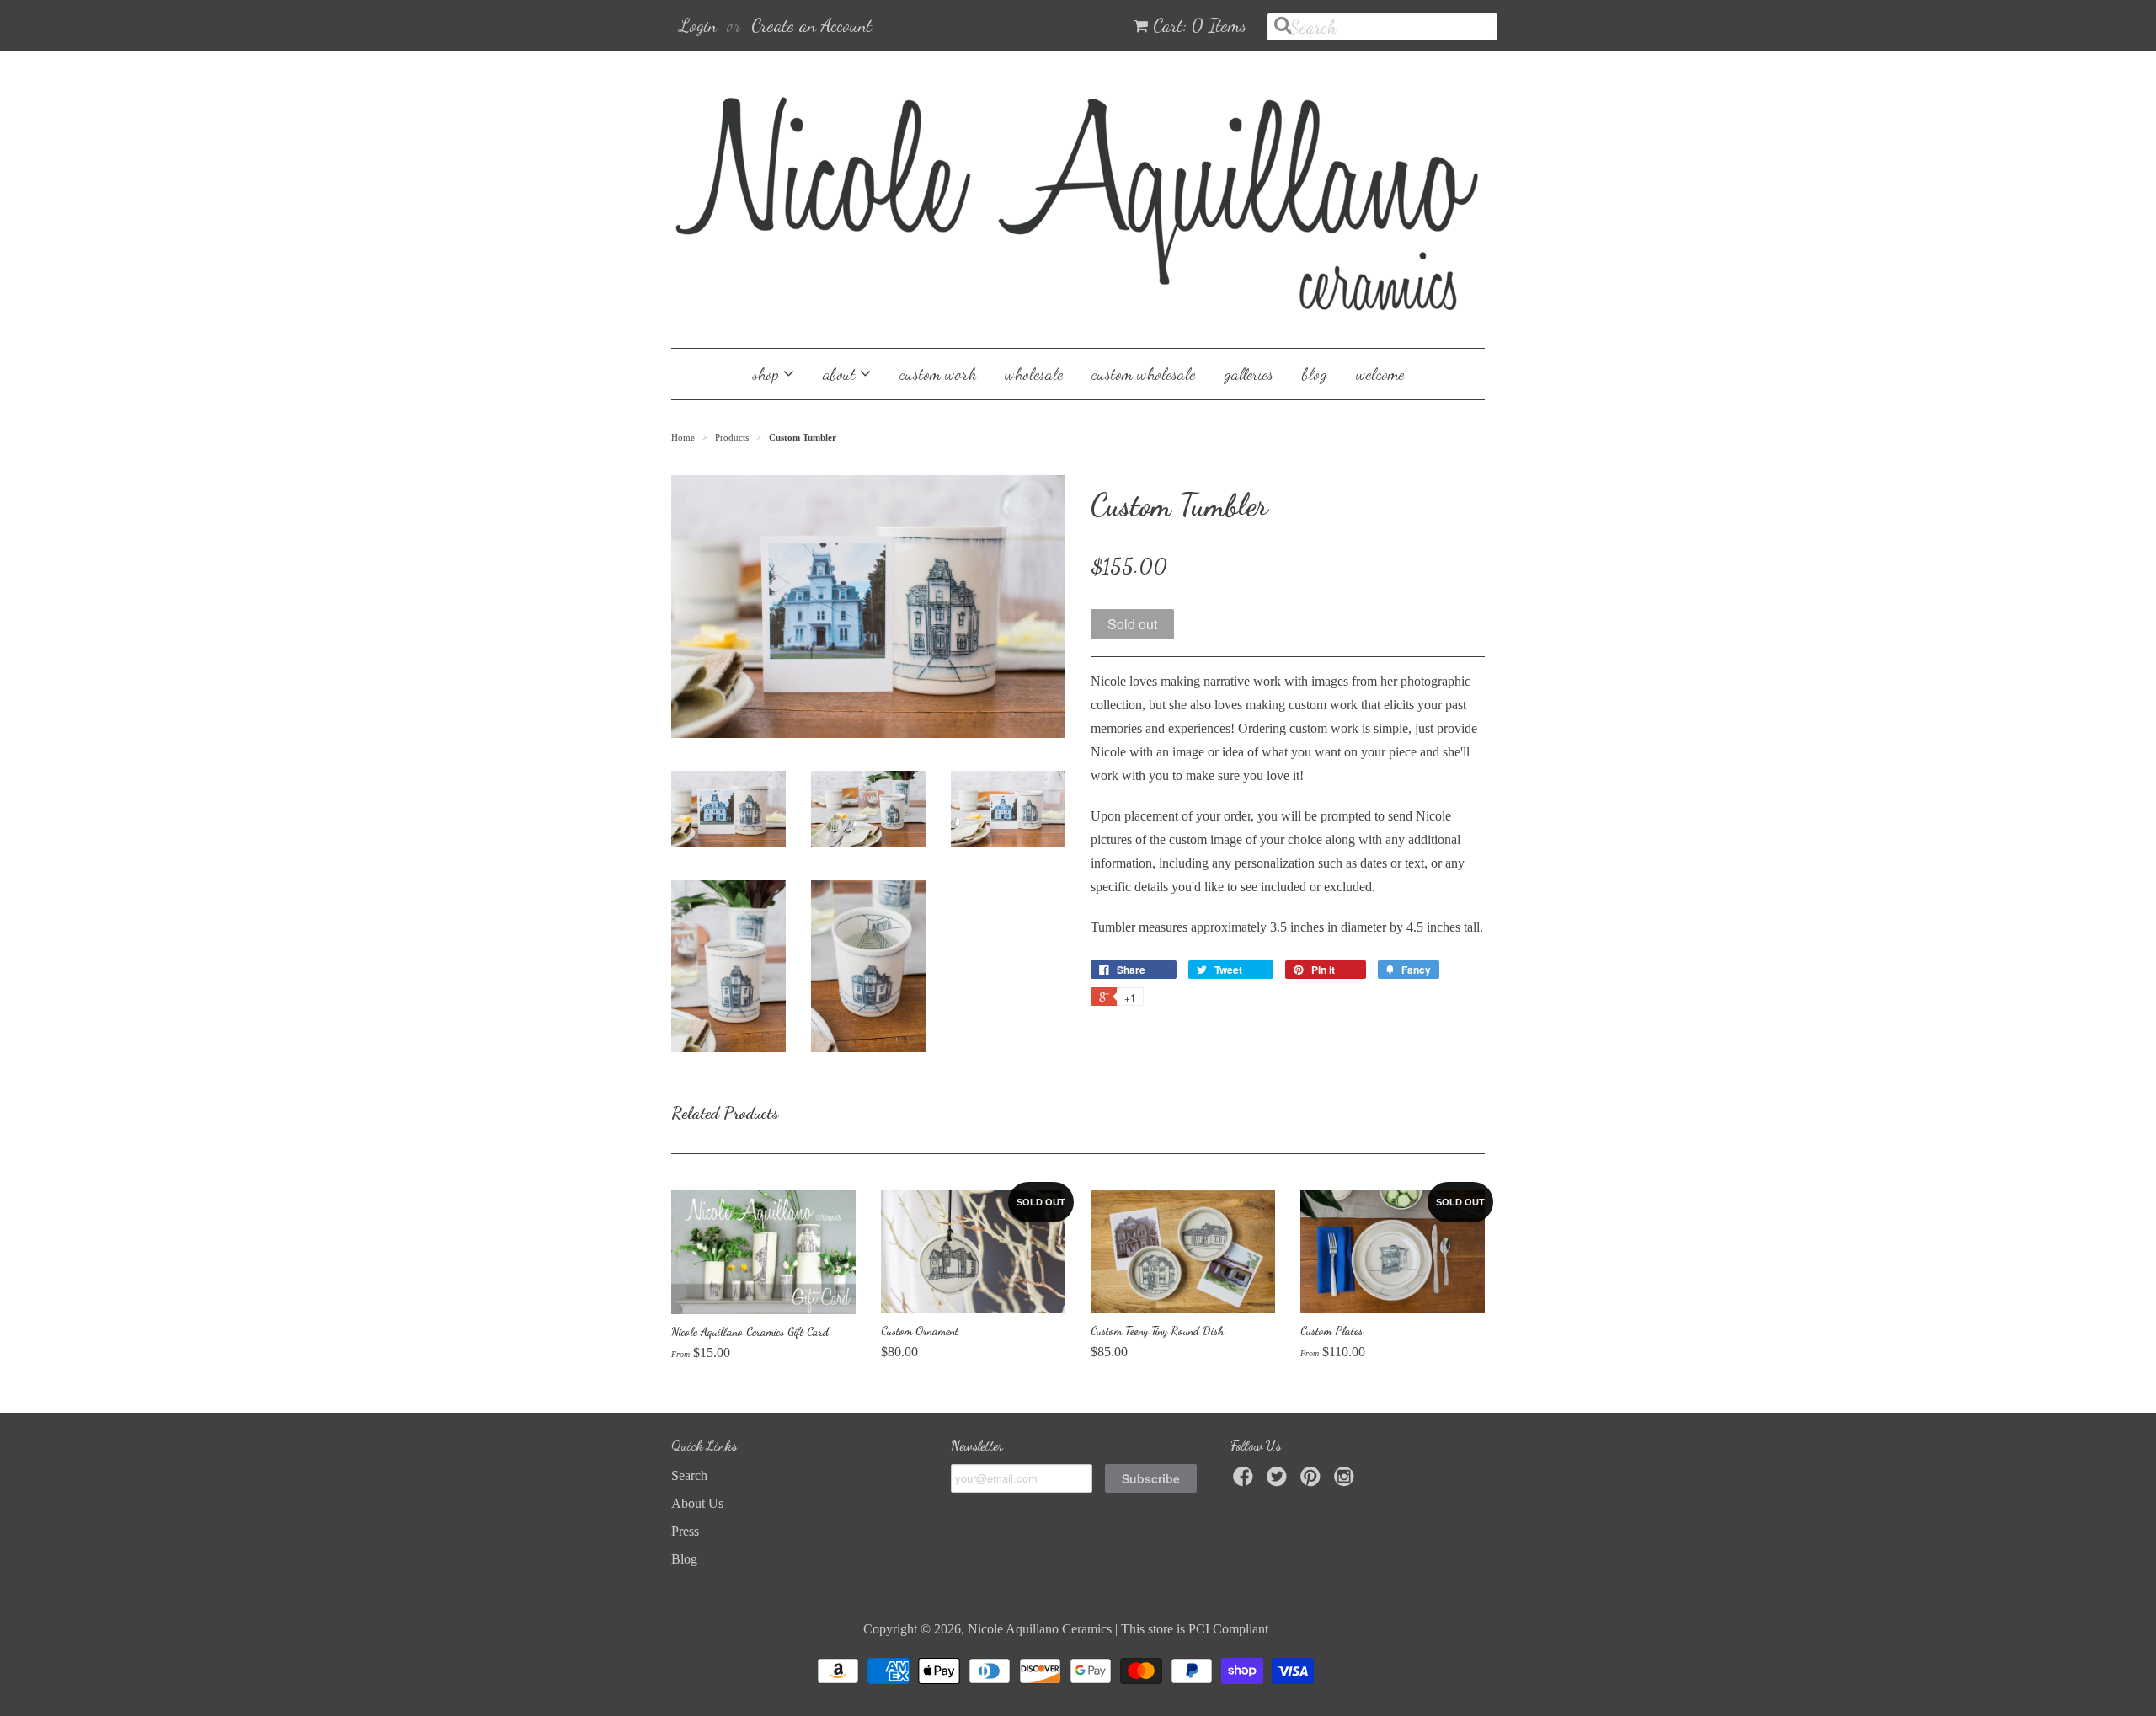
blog (1315, 374)
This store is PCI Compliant (1195, 1629)
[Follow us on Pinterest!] (1313, 1481)
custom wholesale (1143, 374)
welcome (1380, 374)
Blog (684, 1559)
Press (685, 1531)
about (841, 374)
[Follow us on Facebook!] (1246, 1481)
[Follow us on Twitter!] (1279, 1481)
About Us (697, 1503)
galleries (1249, 374)
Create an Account (811, 25)
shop (768, 374)
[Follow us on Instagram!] (1347, 1481)
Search (689, 1475)
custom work (938, 374)
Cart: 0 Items (1200, 25)
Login (698, 25)
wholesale (1034, 374)
